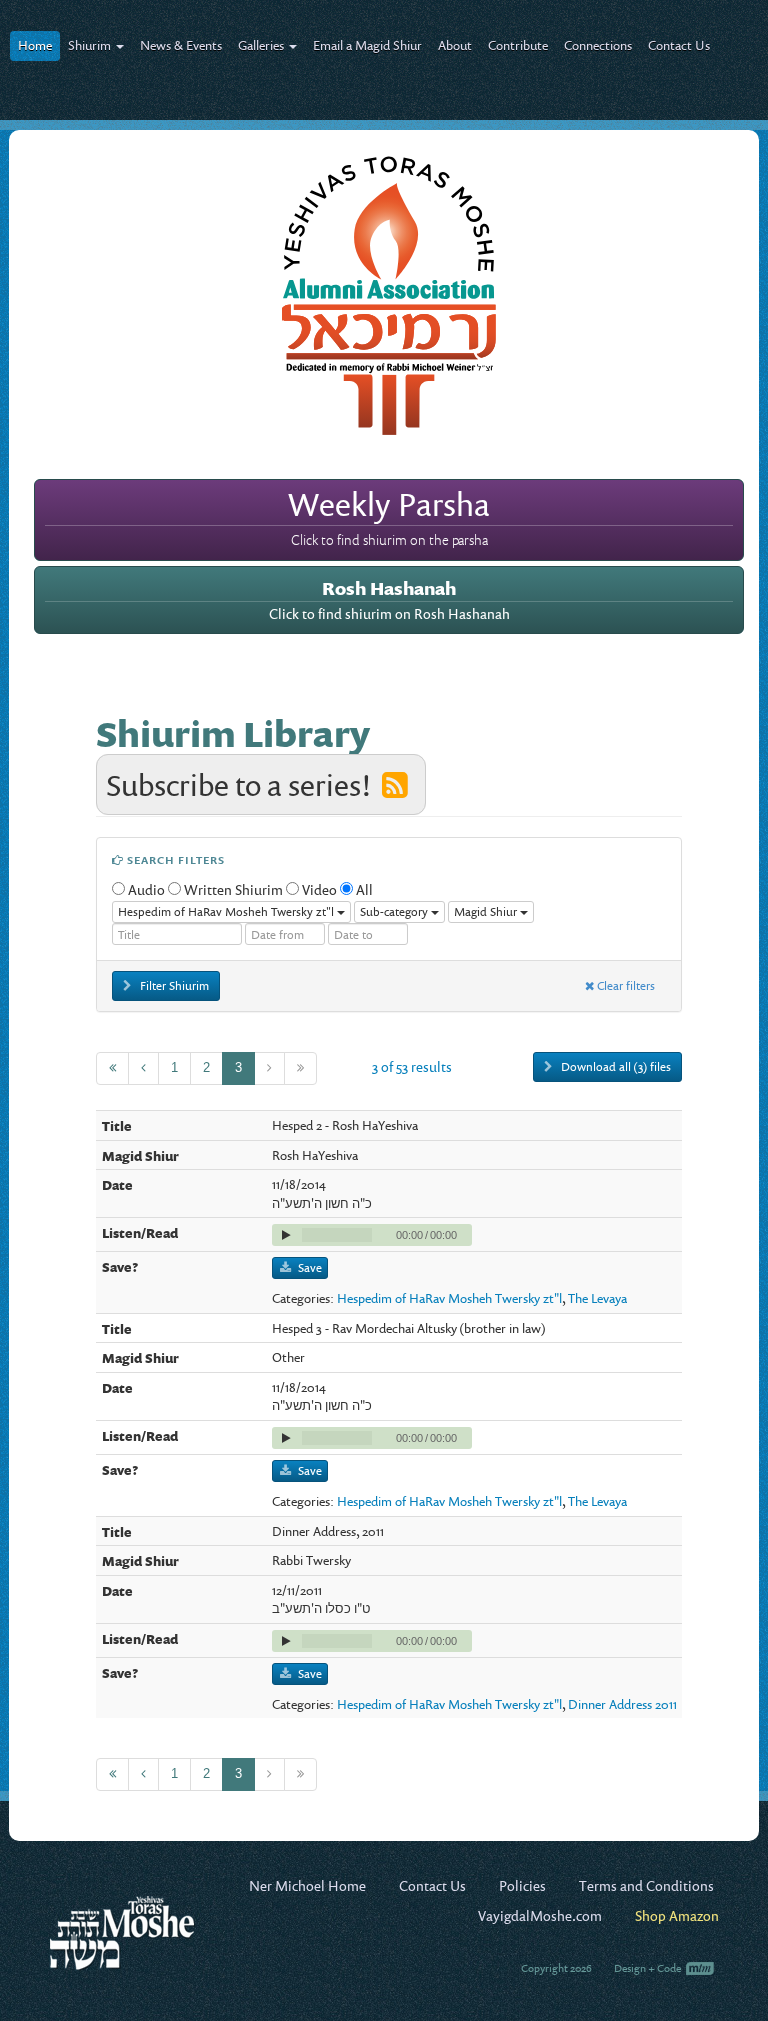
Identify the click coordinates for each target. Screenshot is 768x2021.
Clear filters (624, 985)
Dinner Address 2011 (622, 1704)
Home (35, 45)
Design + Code (648, 1968)
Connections (598, 45)
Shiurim (91, 45)
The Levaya (597, 1298)
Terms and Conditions (646, 1885)
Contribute (518, 45)
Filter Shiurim (173, 985)
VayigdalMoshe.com (540, 1915)
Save (310, 1267)
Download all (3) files (614, 1066)
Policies (522, 1885)
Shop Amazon (677, 1915)
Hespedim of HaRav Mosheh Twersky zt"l (449, 1298)
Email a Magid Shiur (367, 45)
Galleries (262, 45)
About (455, 45)
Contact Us (679, 45)
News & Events (181, 45)
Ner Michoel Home (307, 1885)
